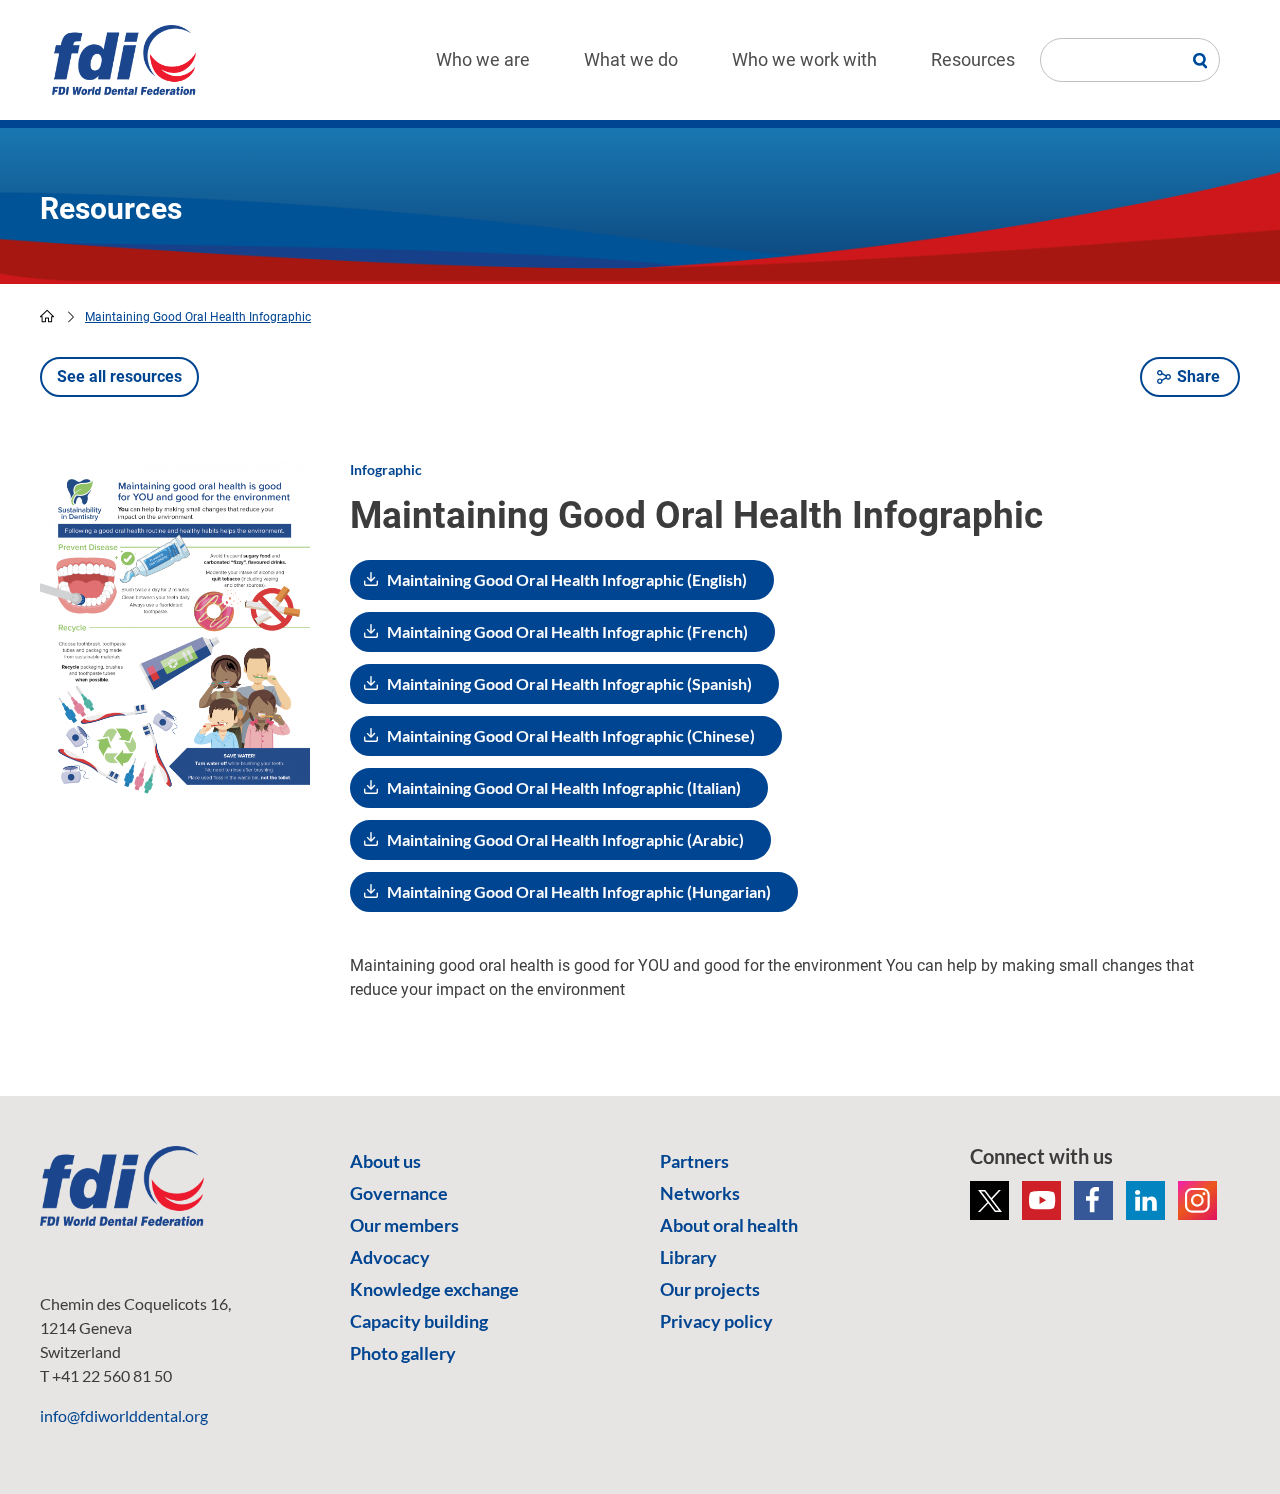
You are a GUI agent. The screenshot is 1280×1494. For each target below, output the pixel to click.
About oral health (729, 1225)
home (47, 316)
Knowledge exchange (434, 1289)
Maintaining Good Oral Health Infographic (198, 317)
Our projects (710, 1289)
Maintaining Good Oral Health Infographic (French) (567, 631)
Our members (404, 1225)
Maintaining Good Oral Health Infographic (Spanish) (569, 683)
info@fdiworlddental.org (124, 1415)
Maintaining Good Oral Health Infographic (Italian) (564, 787)
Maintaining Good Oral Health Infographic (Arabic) (565, 839)
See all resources (119, 376)
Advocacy (390, 1257)
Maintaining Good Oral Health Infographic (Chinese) (571, 735)
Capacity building (419, 1321)
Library (688, 1257)
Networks (700, 1193)
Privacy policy (716, 1321)
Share (1198, 376)
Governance (399, 1193)
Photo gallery (403, 1353)
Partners (694, 1161)
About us (385, 1161)
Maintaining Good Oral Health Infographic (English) (567, 579)
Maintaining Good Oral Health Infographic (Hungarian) (579, 891)
